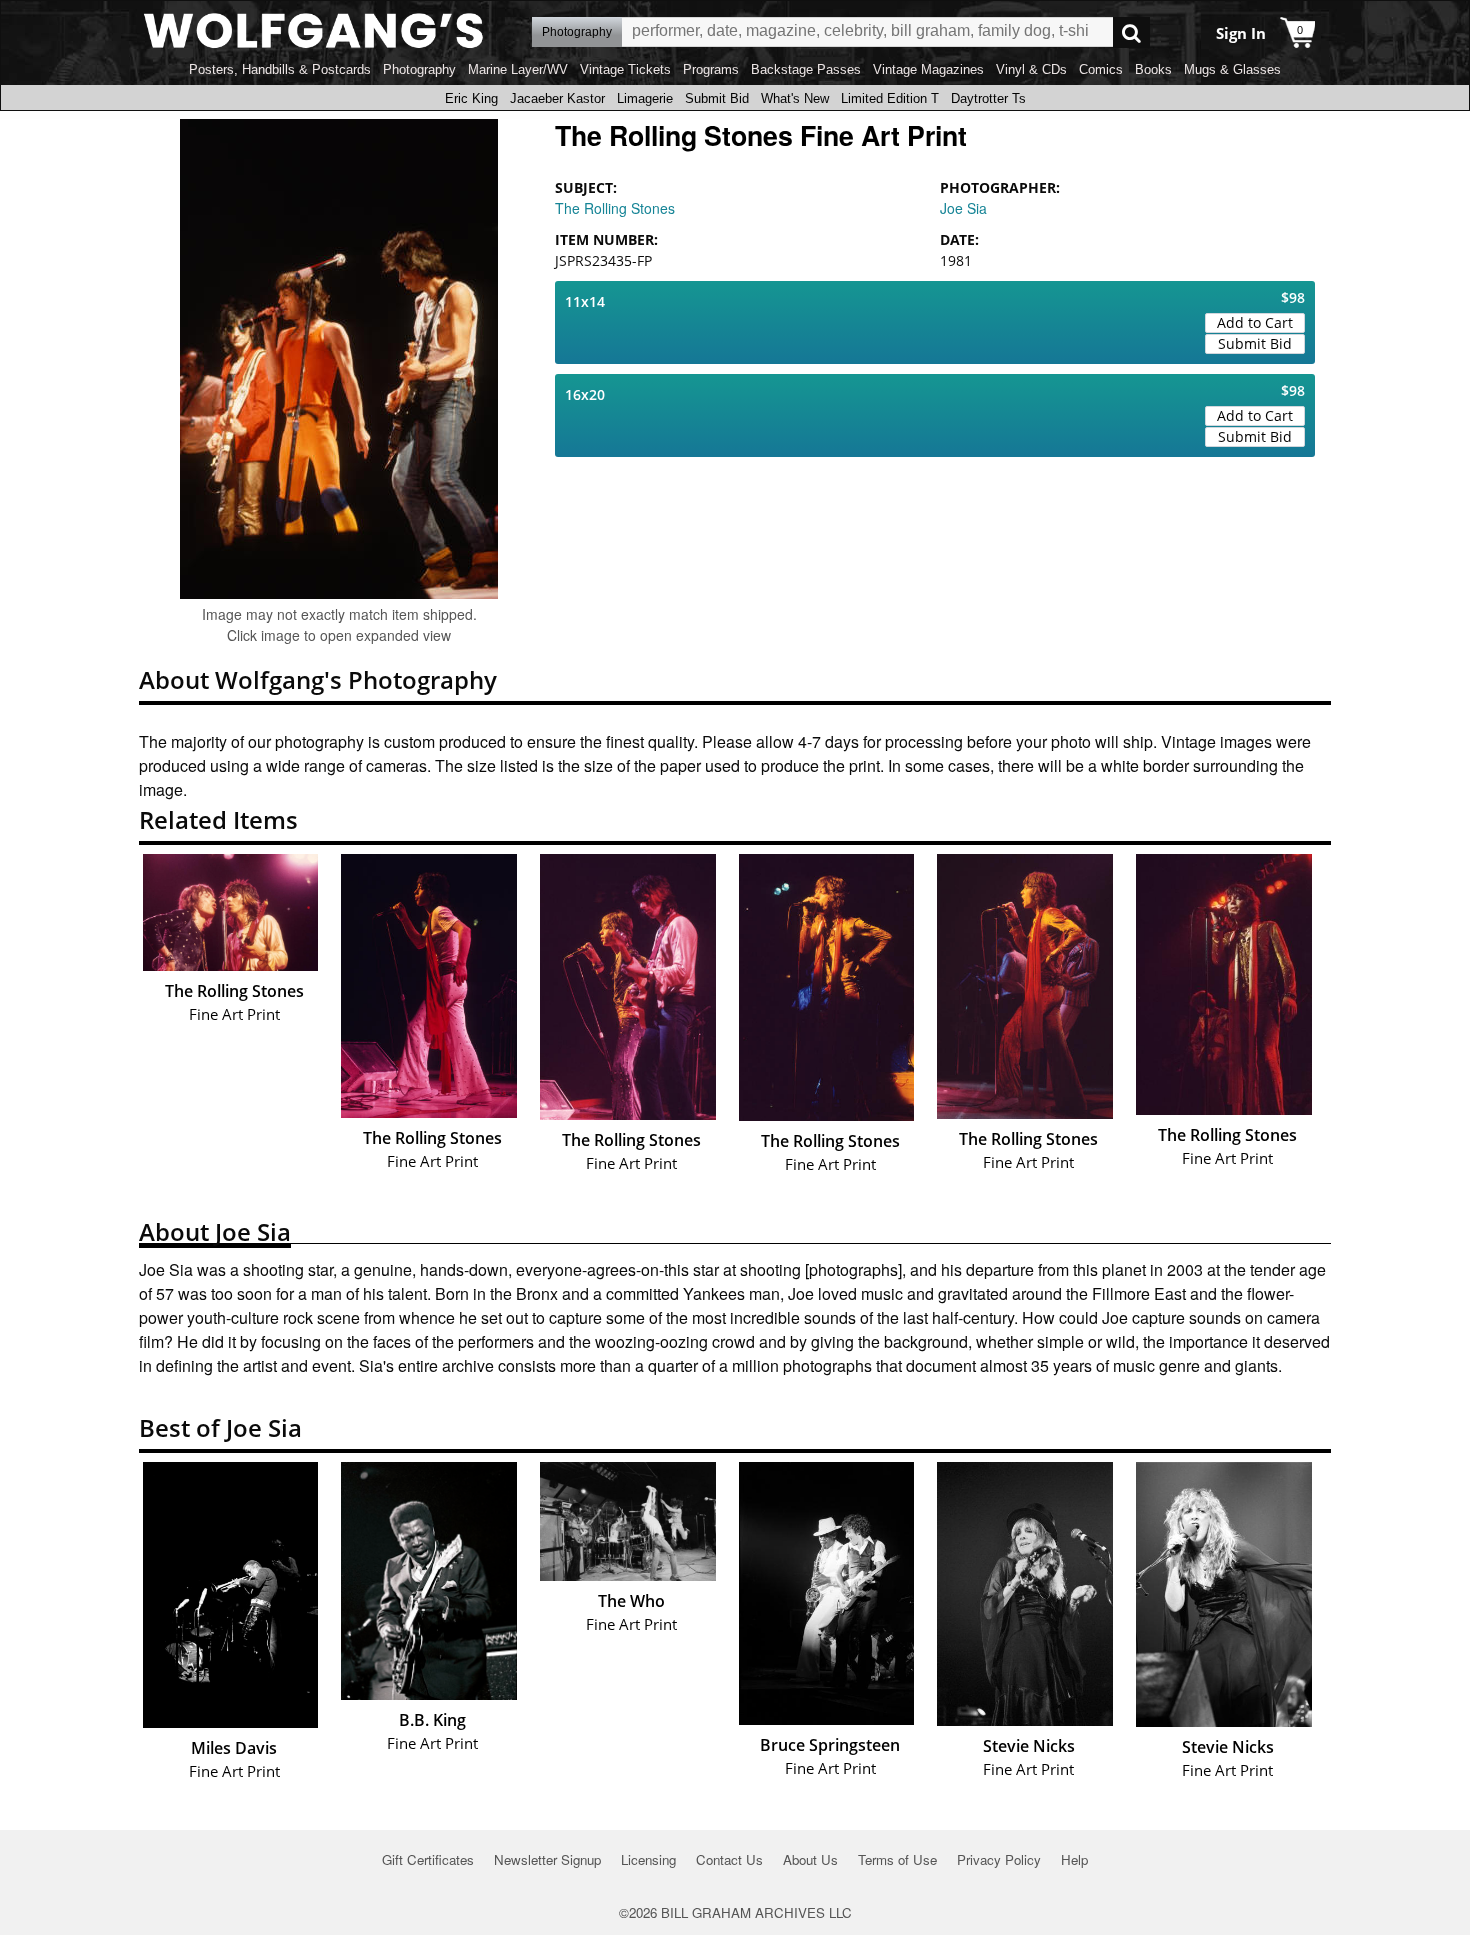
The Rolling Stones (615, 208)
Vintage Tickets (625, 69)
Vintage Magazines (928, 69)
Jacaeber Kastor (557, 98)
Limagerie (645, 98)
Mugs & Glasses (1232, 69)
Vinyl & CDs (1031, 69)
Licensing (648, 1859)
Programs (711, 69)
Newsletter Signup (547, 1859)
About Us (810, 1859)
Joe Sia (963, 208)
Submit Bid (717, 98)
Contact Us (729, 1859)
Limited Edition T (890, 98)
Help (1074, 1859)
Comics (1101, 69)
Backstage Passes (806, 69)
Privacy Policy (999, 1859)
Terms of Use (897, 1859)
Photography (419, 69)
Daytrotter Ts (988, 98)
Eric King (471, 98)
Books (1153, 69)
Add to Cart (1255, 322)
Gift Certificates (428, 1859)
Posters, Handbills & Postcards (280, 69)
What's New (795, 98)
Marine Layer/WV (518, 69)
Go (1131, 32)
